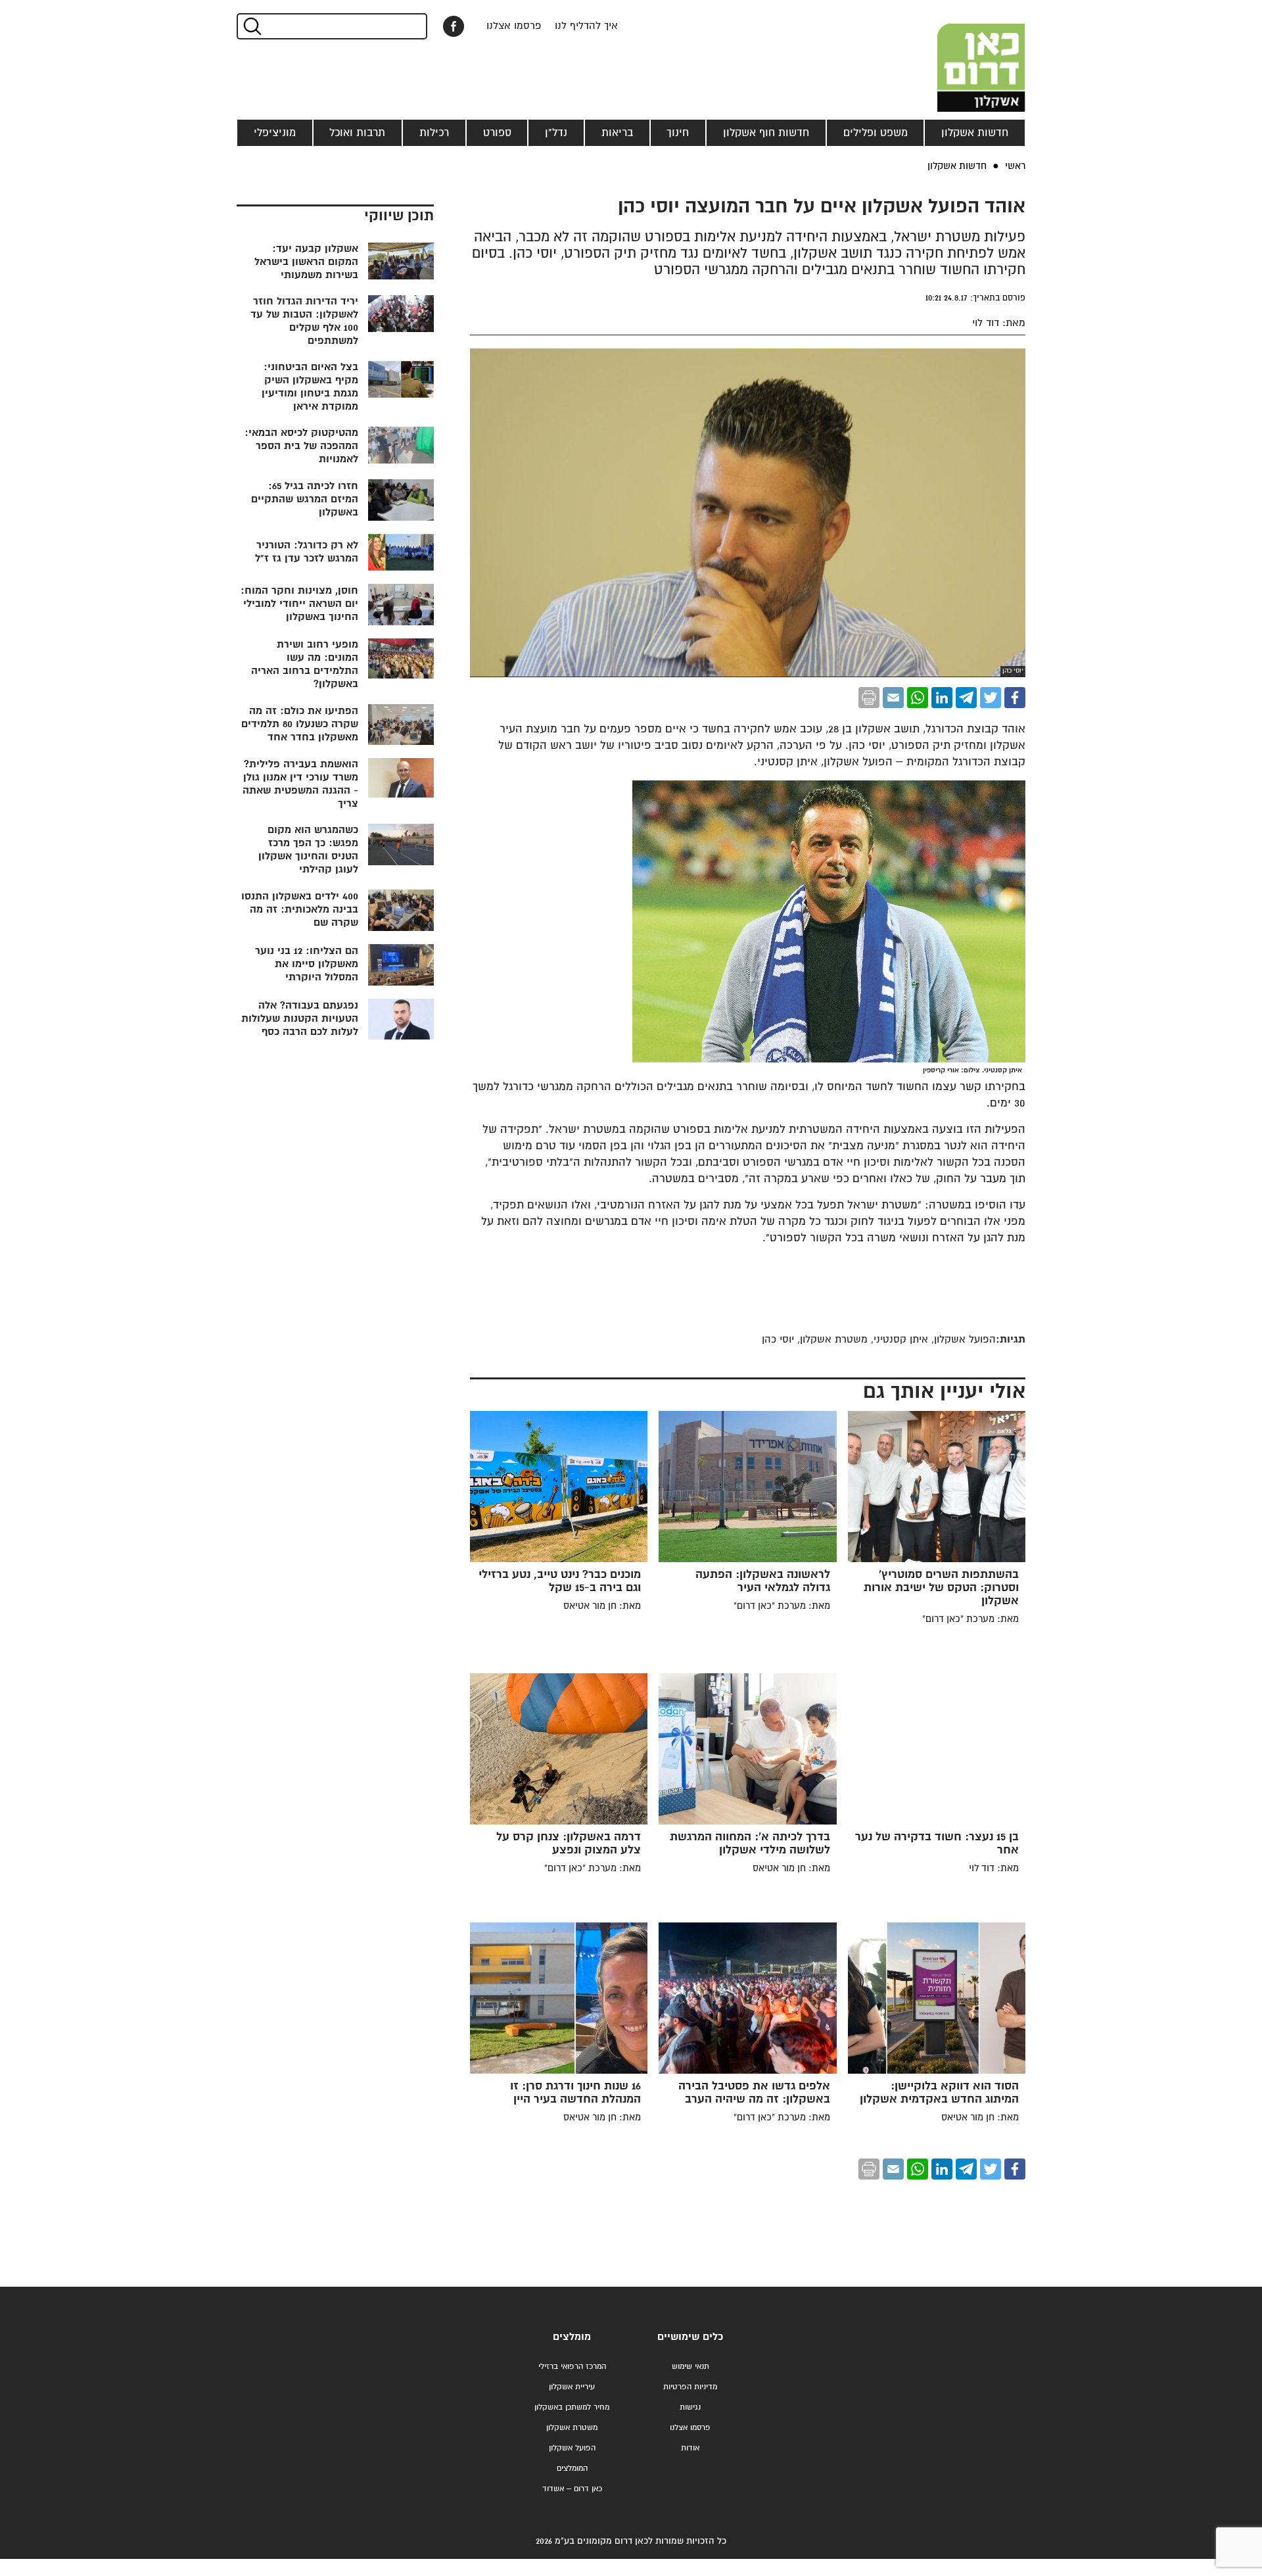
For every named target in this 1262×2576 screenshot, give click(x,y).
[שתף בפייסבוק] (454, 26)
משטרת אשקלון (572, 2428)
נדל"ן (556, 133)
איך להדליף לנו (586, 26)
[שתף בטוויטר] (991, 698)
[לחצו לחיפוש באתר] (251, 26)
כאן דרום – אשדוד (572, 2489)
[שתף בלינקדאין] (942, 698)
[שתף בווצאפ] (918, 698)
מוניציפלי (275, 133)
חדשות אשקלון (975, 133)
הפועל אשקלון (572, 2448)
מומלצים (572, 2337)
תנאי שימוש (690, 2367)
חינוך (678, 133)
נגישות (690, 2407)
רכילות (434, 133)
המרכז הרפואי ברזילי (572, 2367)
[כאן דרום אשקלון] (960, 56)
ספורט (497, 133)
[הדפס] (869, 698)
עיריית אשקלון (572, 2387)
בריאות (617, 133)
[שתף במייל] (893, 698)
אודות (690, 2448)
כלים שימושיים (690, 2337)
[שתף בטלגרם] (966, 698)
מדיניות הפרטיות (690, 2387)
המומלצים (572, 2469)
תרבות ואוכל (357, 133)
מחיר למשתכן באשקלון (572, 2407)
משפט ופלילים (876, 133)
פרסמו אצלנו (514, 26)
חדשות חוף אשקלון (766, 133)
